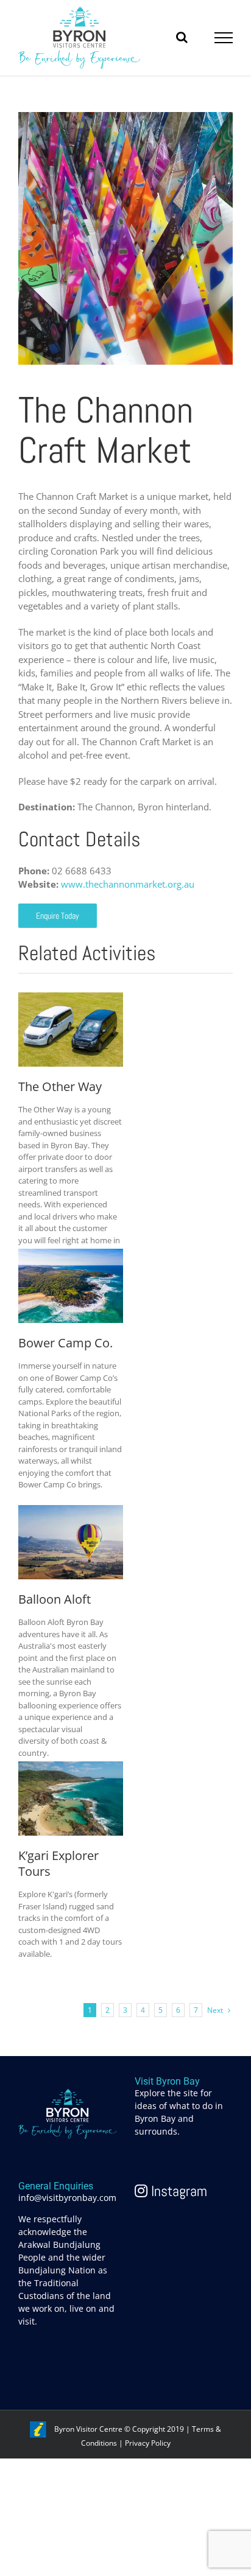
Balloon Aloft (55, 1599)
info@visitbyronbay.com (67, 2198)
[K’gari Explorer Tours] (71, 1768)
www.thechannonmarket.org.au (128, 884)
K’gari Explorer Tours (58, 1864)
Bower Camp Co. (65, 1343)
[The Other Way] (71, 999)
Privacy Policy (148, 2443)
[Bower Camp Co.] (71, 1255)
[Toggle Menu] (224, 38)
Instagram (177, 2191)
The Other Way (60, 1087)
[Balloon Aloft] (71, 1512)
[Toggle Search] (182, 37)
